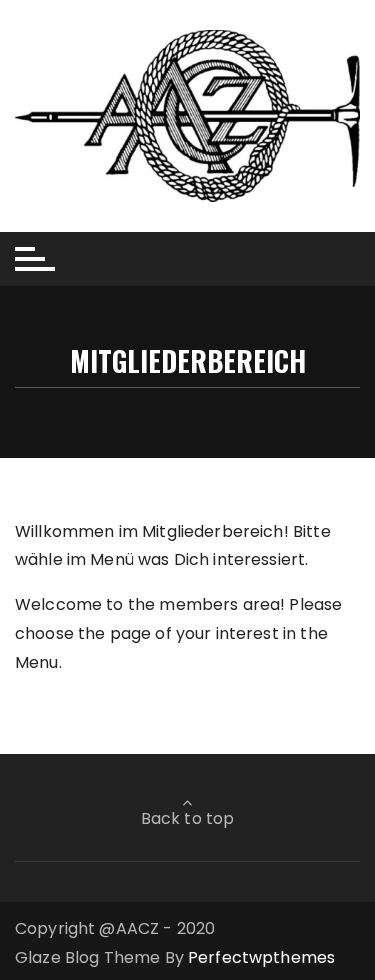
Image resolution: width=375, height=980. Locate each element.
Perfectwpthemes (261, 957)
